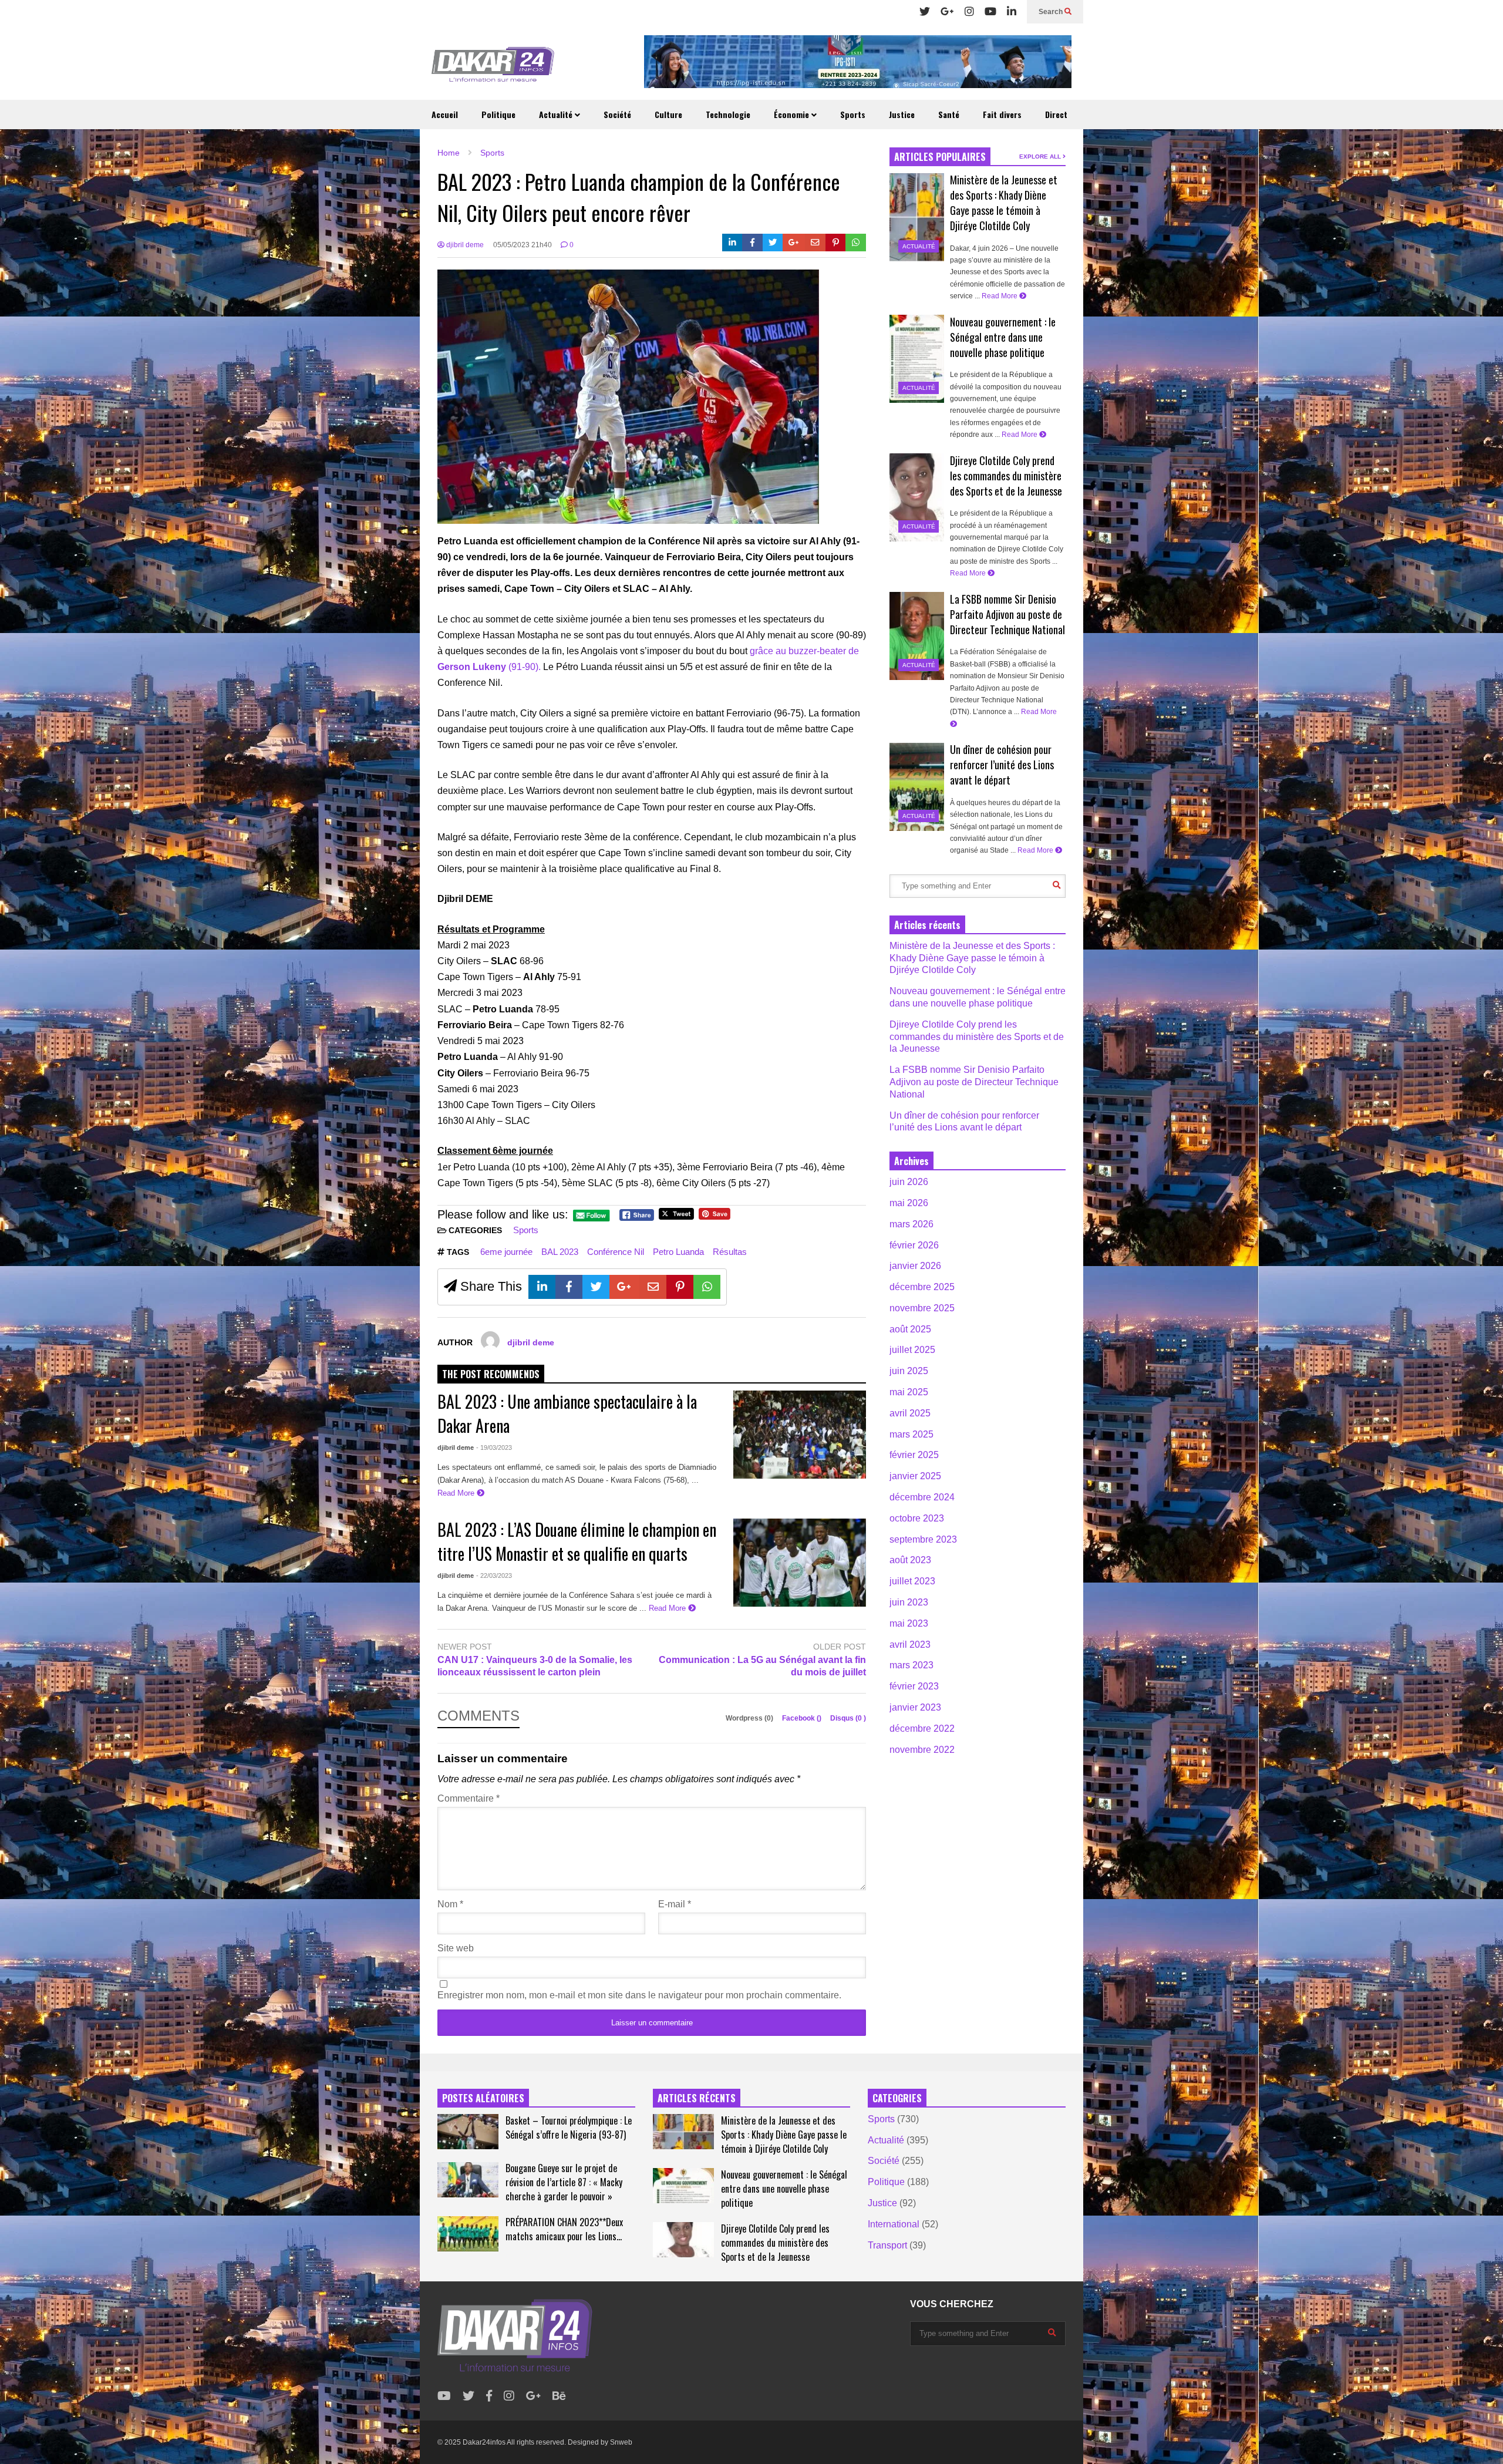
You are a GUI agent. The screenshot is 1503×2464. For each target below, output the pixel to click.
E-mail (675, 1904)
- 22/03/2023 (494, 1576)
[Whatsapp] (856, 243)
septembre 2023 (923, 1539)
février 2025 (914, 1455)
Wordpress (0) (750, 1718)
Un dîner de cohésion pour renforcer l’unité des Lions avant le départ (1002, 765)
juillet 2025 (912, 1350)
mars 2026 (911, 1224)
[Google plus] (947, 12)
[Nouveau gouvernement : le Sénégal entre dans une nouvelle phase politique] (917, 359)
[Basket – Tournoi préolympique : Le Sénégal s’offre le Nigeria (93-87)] (468, 2132)
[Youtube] (990, 12)
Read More (457, 1493)
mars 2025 (911, 1434)
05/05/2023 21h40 (523, 245)
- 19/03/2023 (494, 1448)
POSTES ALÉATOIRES (483, 2098)
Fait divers (1002, 114)
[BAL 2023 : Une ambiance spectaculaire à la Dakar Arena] (800, 1435)
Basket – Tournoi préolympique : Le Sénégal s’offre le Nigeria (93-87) (569, 2128)
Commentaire (469, 1798)
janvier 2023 (915, 1707)
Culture (668, 114)
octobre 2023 (917, 1518)
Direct (1056, 114)
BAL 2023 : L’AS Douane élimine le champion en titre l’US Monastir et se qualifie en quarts (577, 1541)
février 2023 (914, 1686)
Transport (887, 2245)
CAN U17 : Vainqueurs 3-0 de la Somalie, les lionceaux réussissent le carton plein (535, 1666)
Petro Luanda (678, 1252)
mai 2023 (909, 1623)
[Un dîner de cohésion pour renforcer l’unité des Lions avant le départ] (917, 787)
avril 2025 (910, 1413)
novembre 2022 (922, 1750)
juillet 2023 (912, 1581)
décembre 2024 (922, 1497)
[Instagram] (969, 12)
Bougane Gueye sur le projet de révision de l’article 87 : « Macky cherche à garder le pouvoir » (564, 2182)
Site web (456, 1948)
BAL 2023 (560, 1252)
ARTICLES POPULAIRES (940, 157)
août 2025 (910, 1329)
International (894, 2224)
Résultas (730, 1252)
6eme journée (506, 1252)
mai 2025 (909, 1392)
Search (1052, 12)
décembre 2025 (922, 1287)
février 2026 (914, 1245)
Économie (793, 114)
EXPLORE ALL (1041, 156)
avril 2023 (910, 1645)
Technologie (728, 114)
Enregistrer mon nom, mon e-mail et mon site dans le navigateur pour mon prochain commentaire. (639, 1995)
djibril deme (464, 245)
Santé (949, 114)
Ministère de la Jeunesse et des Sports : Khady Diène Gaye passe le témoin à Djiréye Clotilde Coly (1004, 203)
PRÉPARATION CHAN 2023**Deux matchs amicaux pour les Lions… (564, 2229)
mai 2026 (909, 1203)
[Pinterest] (836, 243)
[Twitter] (925, 12)
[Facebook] (752, 243)
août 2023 (910, 1560)
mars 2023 (911, 1665)
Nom (450, 1904)
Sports (853, 114)
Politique (498, 114)
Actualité (557, 114)
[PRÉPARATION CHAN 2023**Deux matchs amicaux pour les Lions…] (468, 2234)
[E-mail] (815, 243)
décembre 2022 (922, 1728)
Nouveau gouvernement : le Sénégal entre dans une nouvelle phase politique (1003, 337)
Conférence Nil (616, 1252)
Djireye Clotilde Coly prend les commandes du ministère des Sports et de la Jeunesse (1006, 476)
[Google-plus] (794, 243)
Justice (902, 114)
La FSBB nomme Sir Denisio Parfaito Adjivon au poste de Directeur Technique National (1007, 614)
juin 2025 (909, 1371)
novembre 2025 (922, 1308)
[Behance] (559, 2396)
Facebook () (803, 1718)
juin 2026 (909, 1182)
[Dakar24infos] (493, 68)
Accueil (445, 114)
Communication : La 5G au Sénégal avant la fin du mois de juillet (762, 1666)
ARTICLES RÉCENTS (697, 2098)
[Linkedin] (1012, 12)
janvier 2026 (915, 1266)
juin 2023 (909, 1602)
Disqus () (848, 1718)
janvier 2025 (915, 1476)
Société (617, 114)
